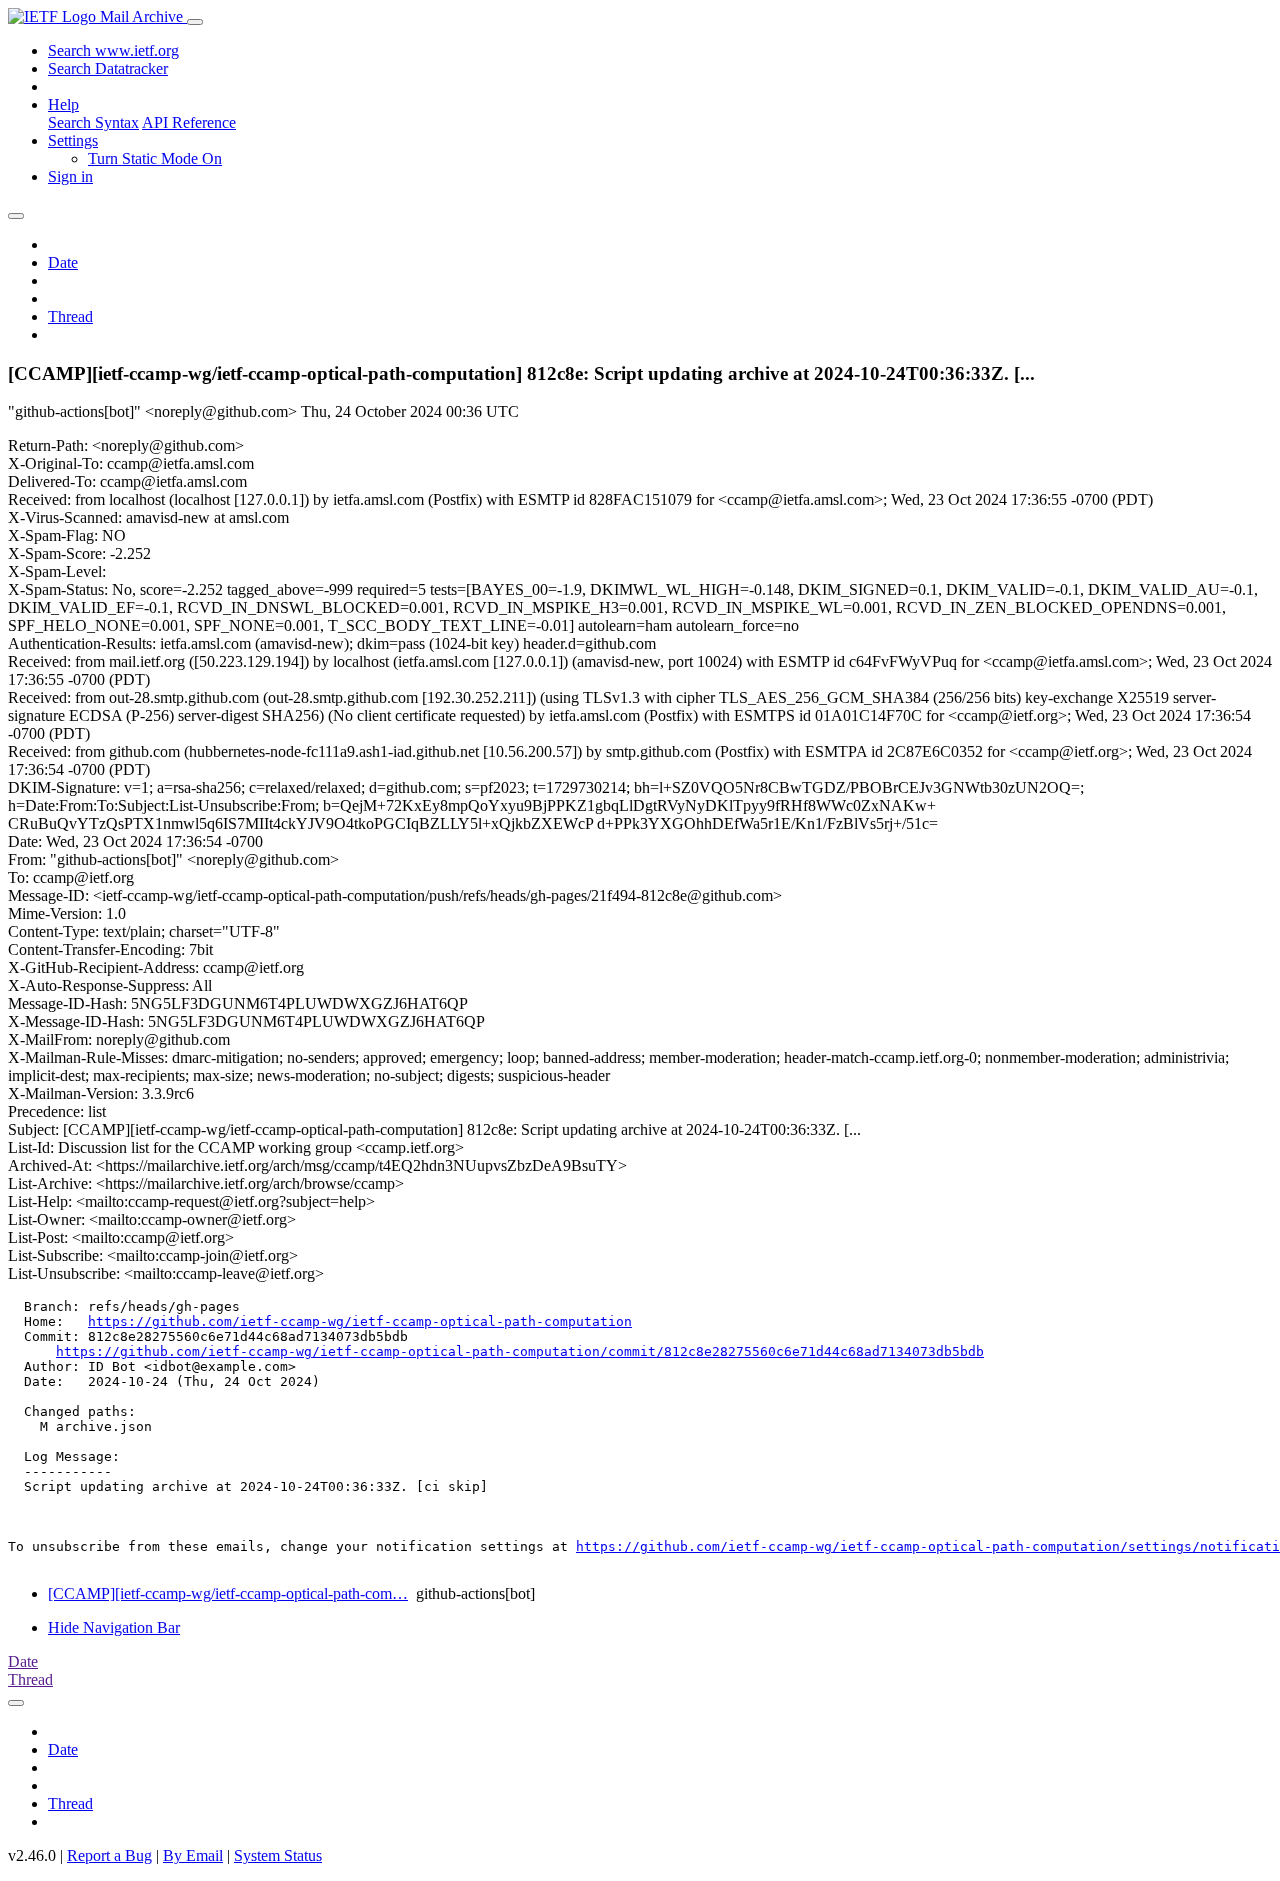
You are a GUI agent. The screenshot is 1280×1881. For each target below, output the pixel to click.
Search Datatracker (108, 68)
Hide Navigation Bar (114, 1627)
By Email (193, 1855)
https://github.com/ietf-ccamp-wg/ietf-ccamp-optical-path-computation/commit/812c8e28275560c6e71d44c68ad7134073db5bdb (520, 1351)
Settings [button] (73, 140)
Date (63, 262)
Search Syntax (93, 122)
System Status (278, 1855)
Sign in (70, 176)
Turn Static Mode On (155, 158)
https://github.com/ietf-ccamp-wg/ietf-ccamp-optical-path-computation (360, 1321)
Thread (70, 316)
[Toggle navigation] (195, 22)
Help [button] (63, 104)
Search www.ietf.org (113, 50)
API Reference (189, 122)
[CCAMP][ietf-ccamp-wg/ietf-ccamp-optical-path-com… (228, 1593)
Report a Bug (109, 1855)
